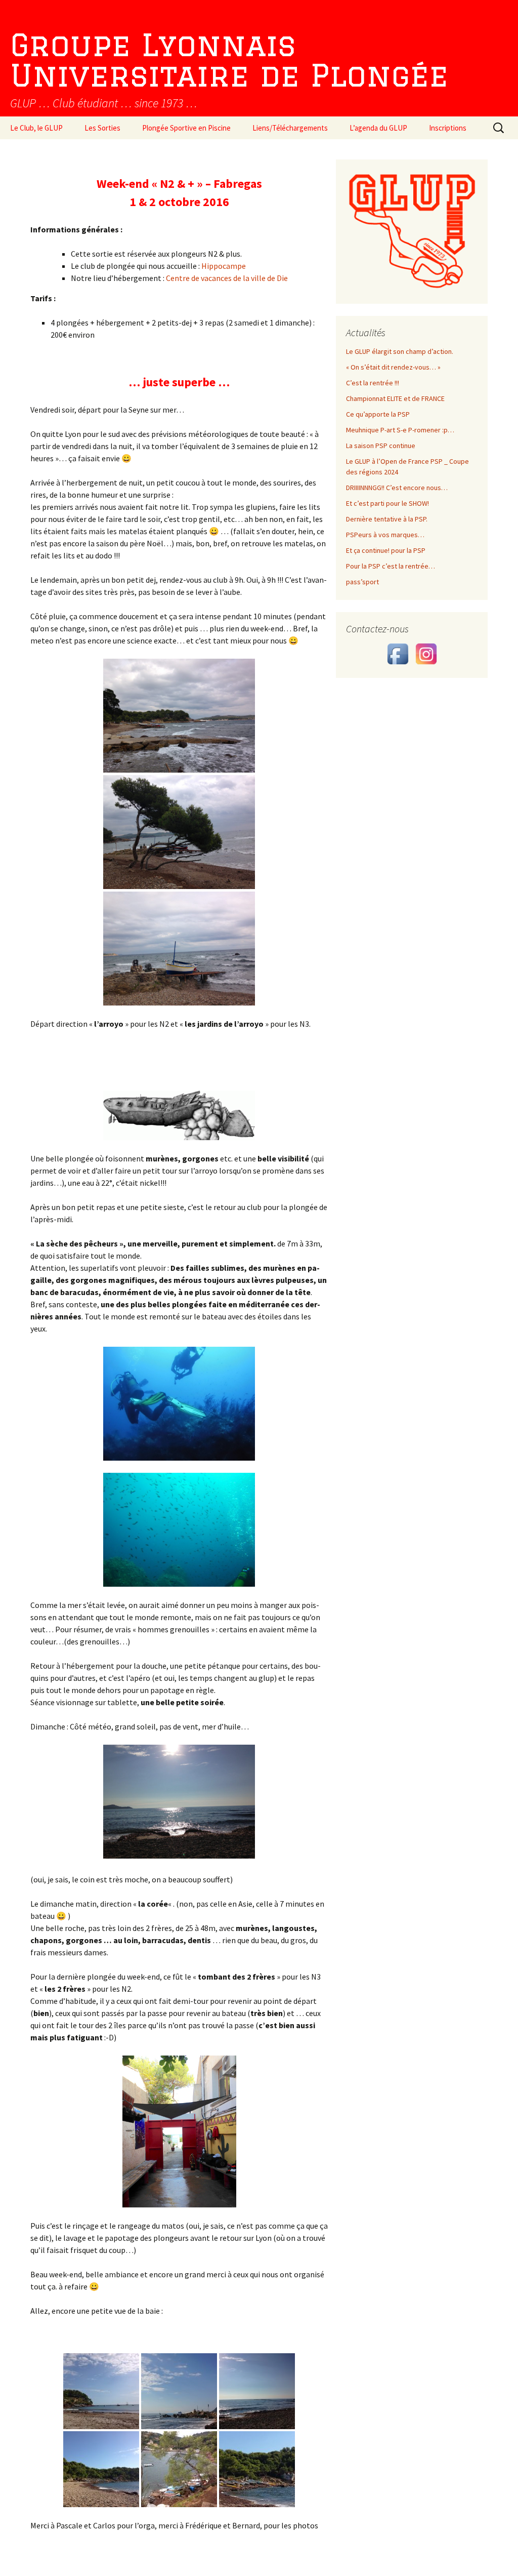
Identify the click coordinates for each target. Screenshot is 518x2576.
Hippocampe (224, 266)
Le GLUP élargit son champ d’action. (400, 351)
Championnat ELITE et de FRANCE (395, 398)
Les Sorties (102, 128)
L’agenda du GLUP (378, 128)
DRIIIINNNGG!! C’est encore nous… (397, 488)
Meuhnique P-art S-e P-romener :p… (400, 430)
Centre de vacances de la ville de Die (227, 278)
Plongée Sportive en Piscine (186, 128)
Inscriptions (448, 128)
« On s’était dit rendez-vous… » (393, 367)
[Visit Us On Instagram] (426, 653)
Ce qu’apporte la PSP (378, 414)
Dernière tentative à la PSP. (387, 519)
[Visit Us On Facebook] (398, 653)
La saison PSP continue (381, 446)
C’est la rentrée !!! (373, 383)
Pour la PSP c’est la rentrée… (391, 566)
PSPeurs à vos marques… (385, 535)
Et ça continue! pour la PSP (386, 550)
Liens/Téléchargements (290, 128)
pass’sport (362, 582)
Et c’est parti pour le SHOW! (387, 503)
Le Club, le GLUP (36, 128)
